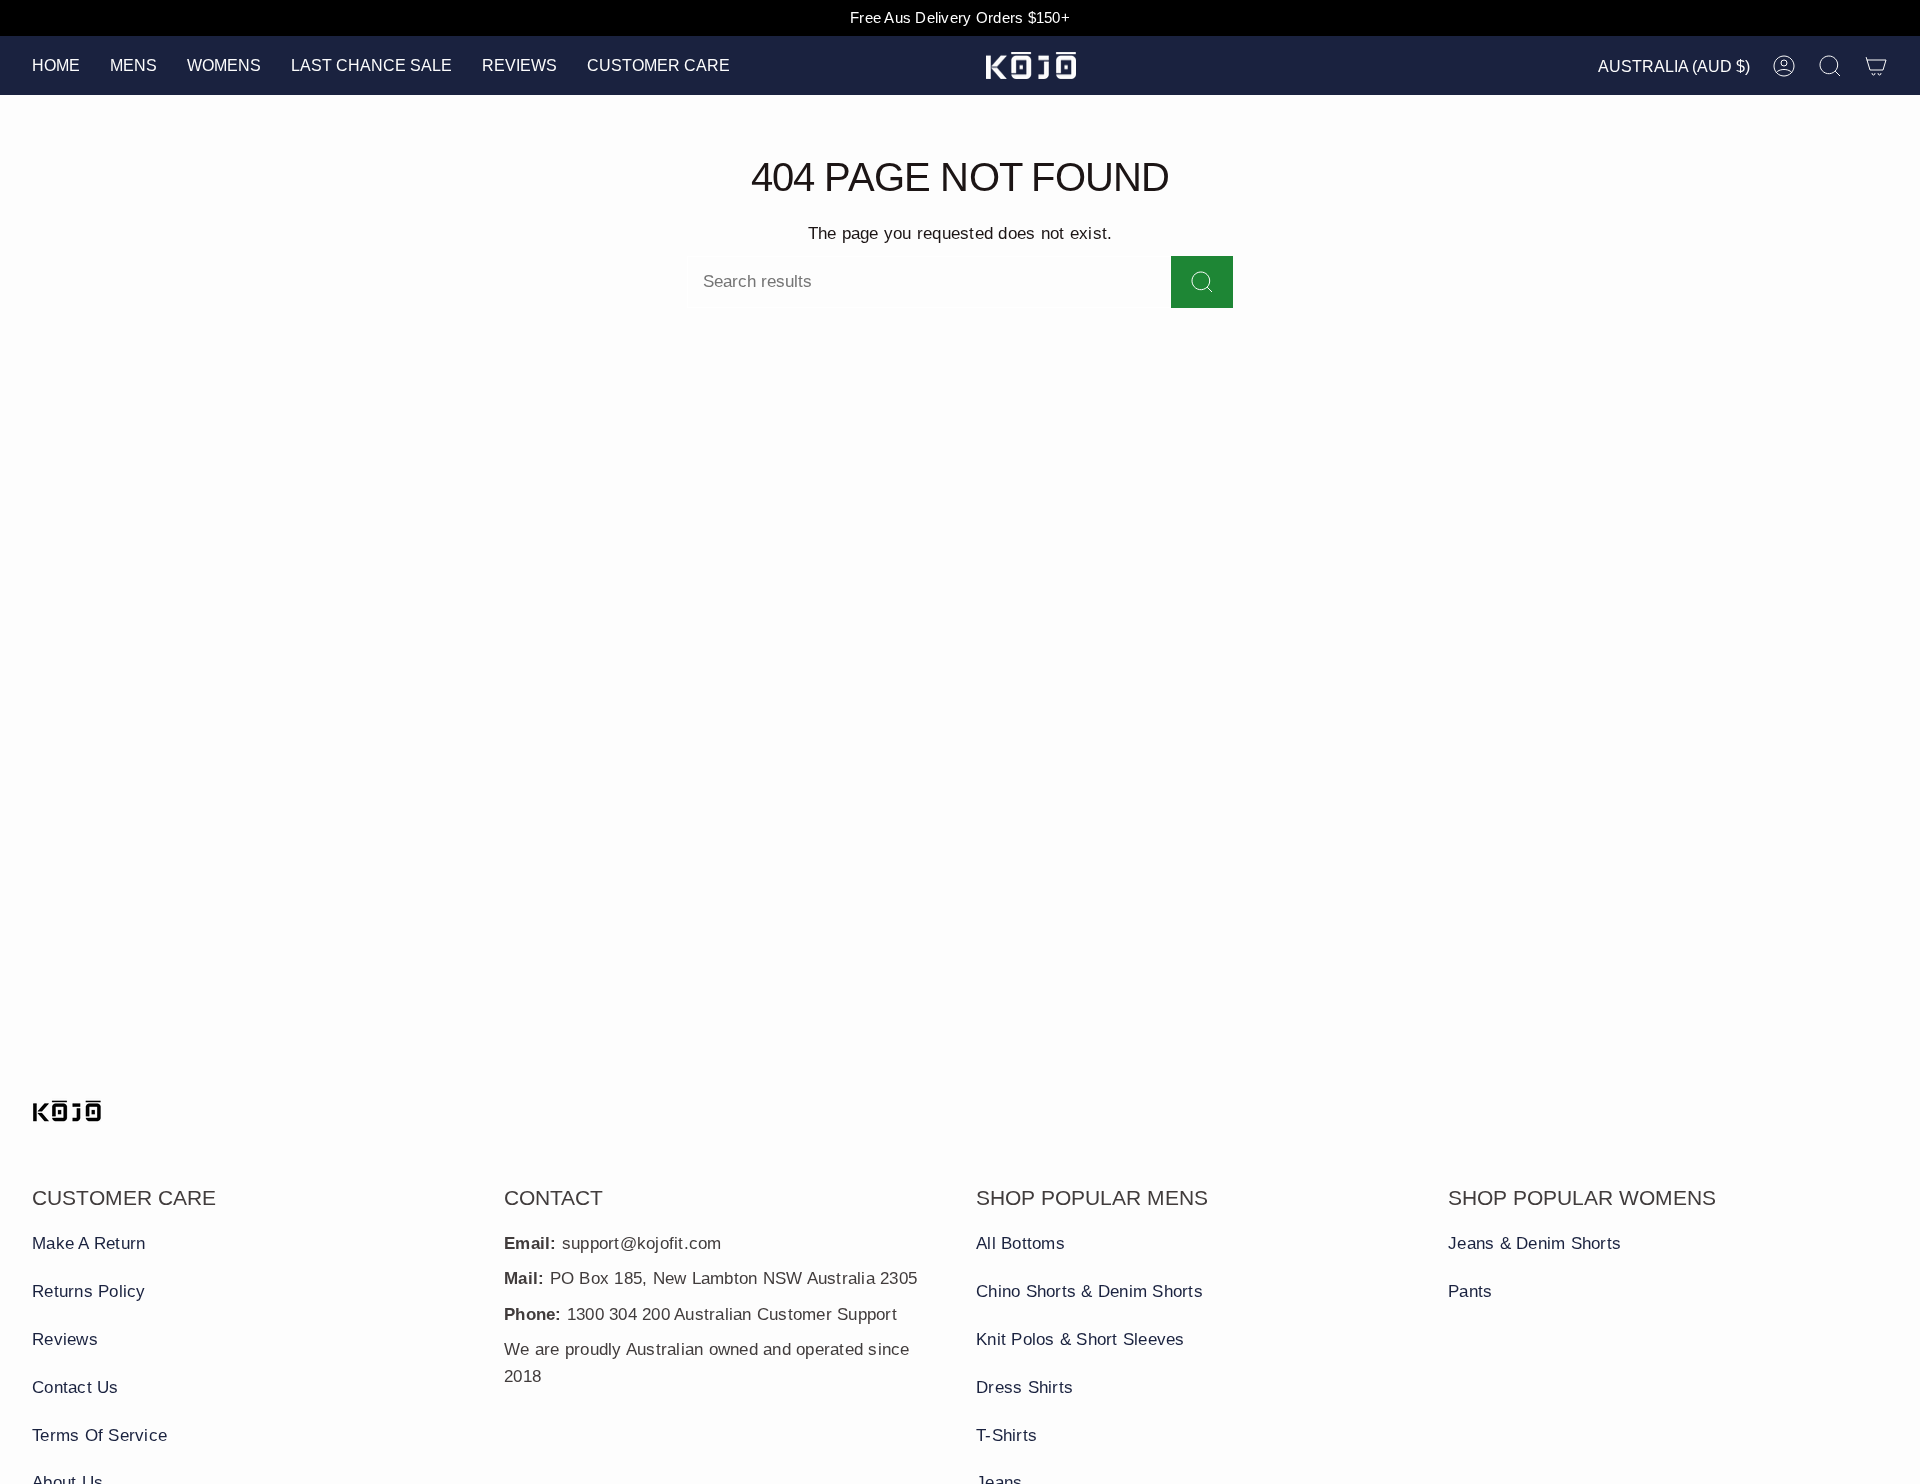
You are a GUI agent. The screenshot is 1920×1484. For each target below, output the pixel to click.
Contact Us (75, 1387)
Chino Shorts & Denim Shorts (1089, 1291)
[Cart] (1876, 66)
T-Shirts (1006, 1435)
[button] (133, 65)
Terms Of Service (99, 1435)
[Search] (1202, 282)
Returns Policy (89, 1291)
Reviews (65, 1339)
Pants (1470, 1291)
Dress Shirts (1024, 1387)
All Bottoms (1020, 1243)
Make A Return (88, 1243)
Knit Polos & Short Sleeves (1080, 1339)
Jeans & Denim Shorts (1534, 1243)
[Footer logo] (67, 1111)
